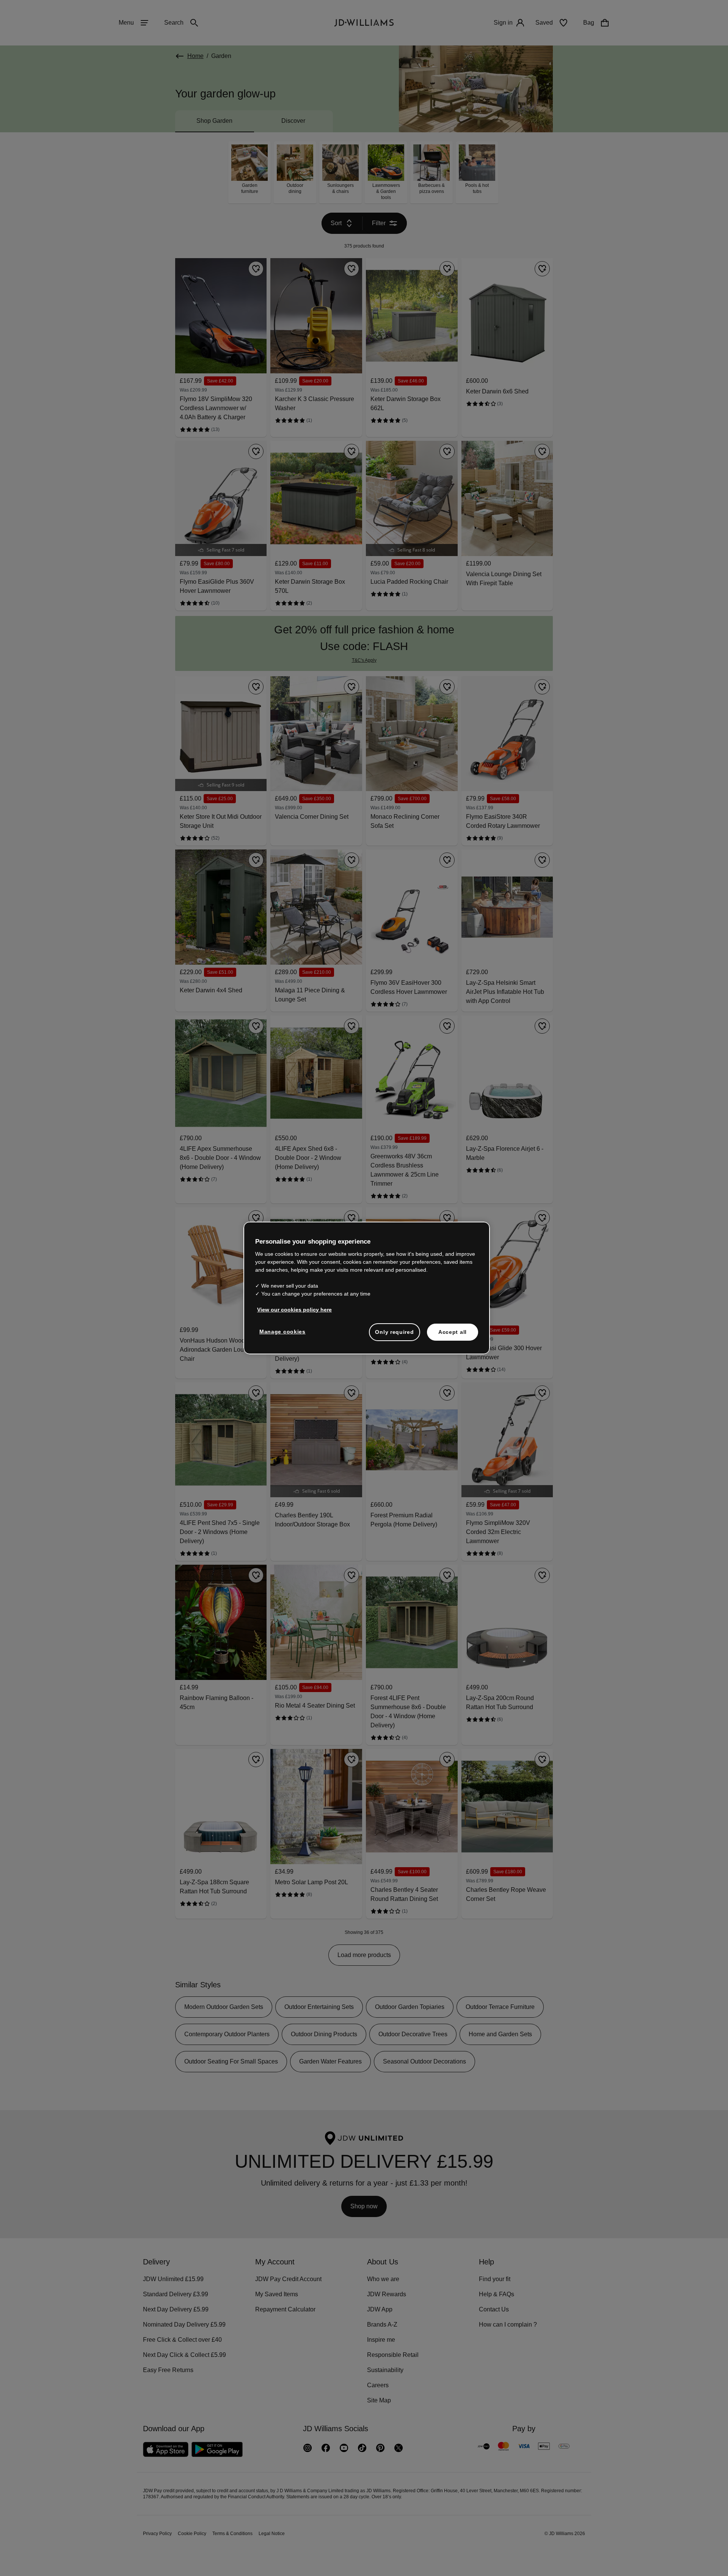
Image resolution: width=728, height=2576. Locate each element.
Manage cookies (283, 1335)
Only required (394, 1336)
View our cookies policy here (295, 1313)
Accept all (453, 1336)
